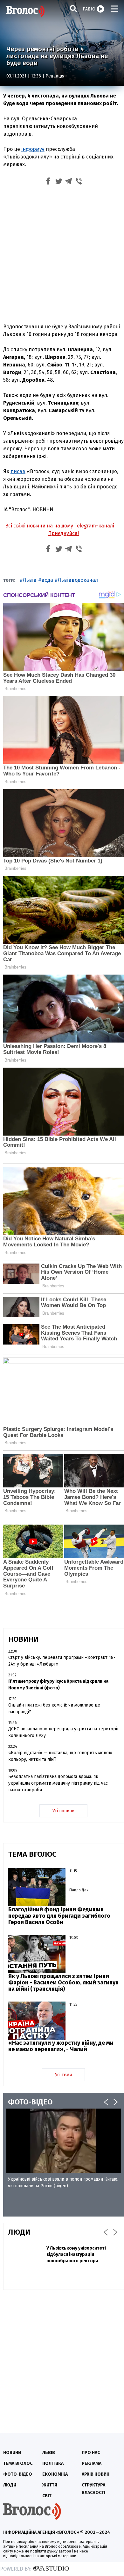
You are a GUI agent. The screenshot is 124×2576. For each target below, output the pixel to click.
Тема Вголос (18, 2463)
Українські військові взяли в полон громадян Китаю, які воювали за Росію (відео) (63, 2183)
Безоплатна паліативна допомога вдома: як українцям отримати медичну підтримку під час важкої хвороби (58, 1783)
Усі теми (63, 2075)
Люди (10, 2485)
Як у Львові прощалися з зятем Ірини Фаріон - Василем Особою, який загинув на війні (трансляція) (63, 1982)
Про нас (91, 2453)
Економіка (55, 2474)
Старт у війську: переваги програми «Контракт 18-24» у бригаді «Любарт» (62, 1661)
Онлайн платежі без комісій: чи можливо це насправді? (54, 1708)
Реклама (92, 2463)
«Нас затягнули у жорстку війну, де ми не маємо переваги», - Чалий (61, 2046)
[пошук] (73, 8)
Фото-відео (18, 2474)
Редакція (55, 76)
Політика (53, 2463)
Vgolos (25, 11)
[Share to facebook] (48, 182)
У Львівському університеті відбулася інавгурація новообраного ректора (76, 2254)
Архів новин (96, 2474)
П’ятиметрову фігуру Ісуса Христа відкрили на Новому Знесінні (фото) (58, 1685)
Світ (47, 2496)
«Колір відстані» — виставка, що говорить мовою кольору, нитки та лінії (60, 1756)
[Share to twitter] (59, 182)
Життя (50, 2485)
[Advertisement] (62, 253)
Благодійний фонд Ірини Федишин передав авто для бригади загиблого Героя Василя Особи (59, 1916)
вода (47, 580)
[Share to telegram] (69, 182)
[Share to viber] (79, 182)
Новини (12, 2453)
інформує (33, 149)
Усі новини (63, 1811)
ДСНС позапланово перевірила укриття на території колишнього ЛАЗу (63, 1732)
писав (18, 471)
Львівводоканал (78, 580)
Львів (30, 580)
